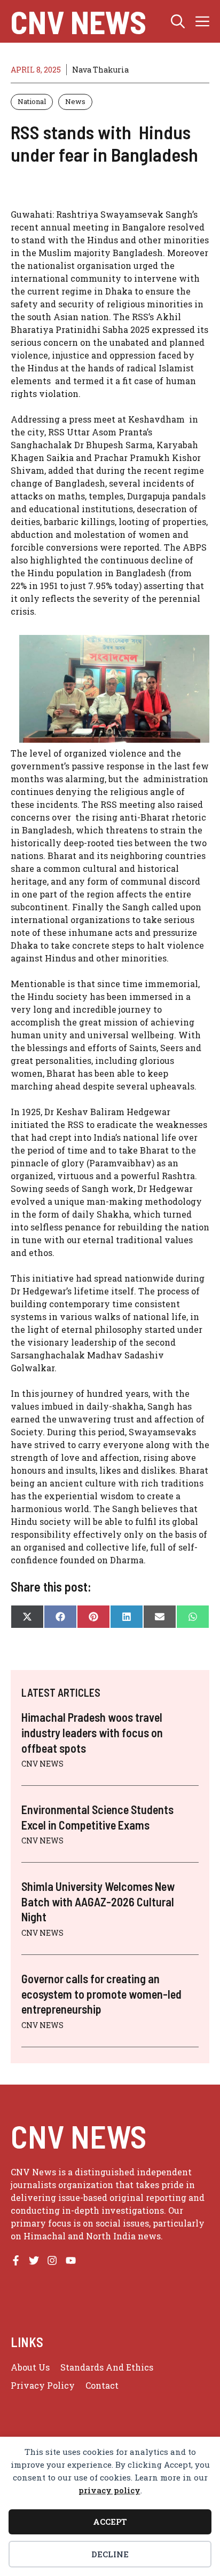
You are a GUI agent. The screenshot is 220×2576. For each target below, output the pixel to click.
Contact (102, 2385)
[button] (178, 21)
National (32, 101)
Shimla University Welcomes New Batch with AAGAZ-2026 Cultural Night (98, 1901)
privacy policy (109, 2490)
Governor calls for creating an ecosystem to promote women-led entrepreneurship (101, 1994)
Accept (110, 2522)
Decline (110, 2554)
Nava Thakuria (100, 70)
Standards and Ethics (107, 2367)
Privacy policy (43, 2385)
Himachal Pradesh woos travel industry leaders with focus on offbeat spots (92, 1732)
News (75, 101)
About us (30, 2367)
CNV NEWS (78, 21)
